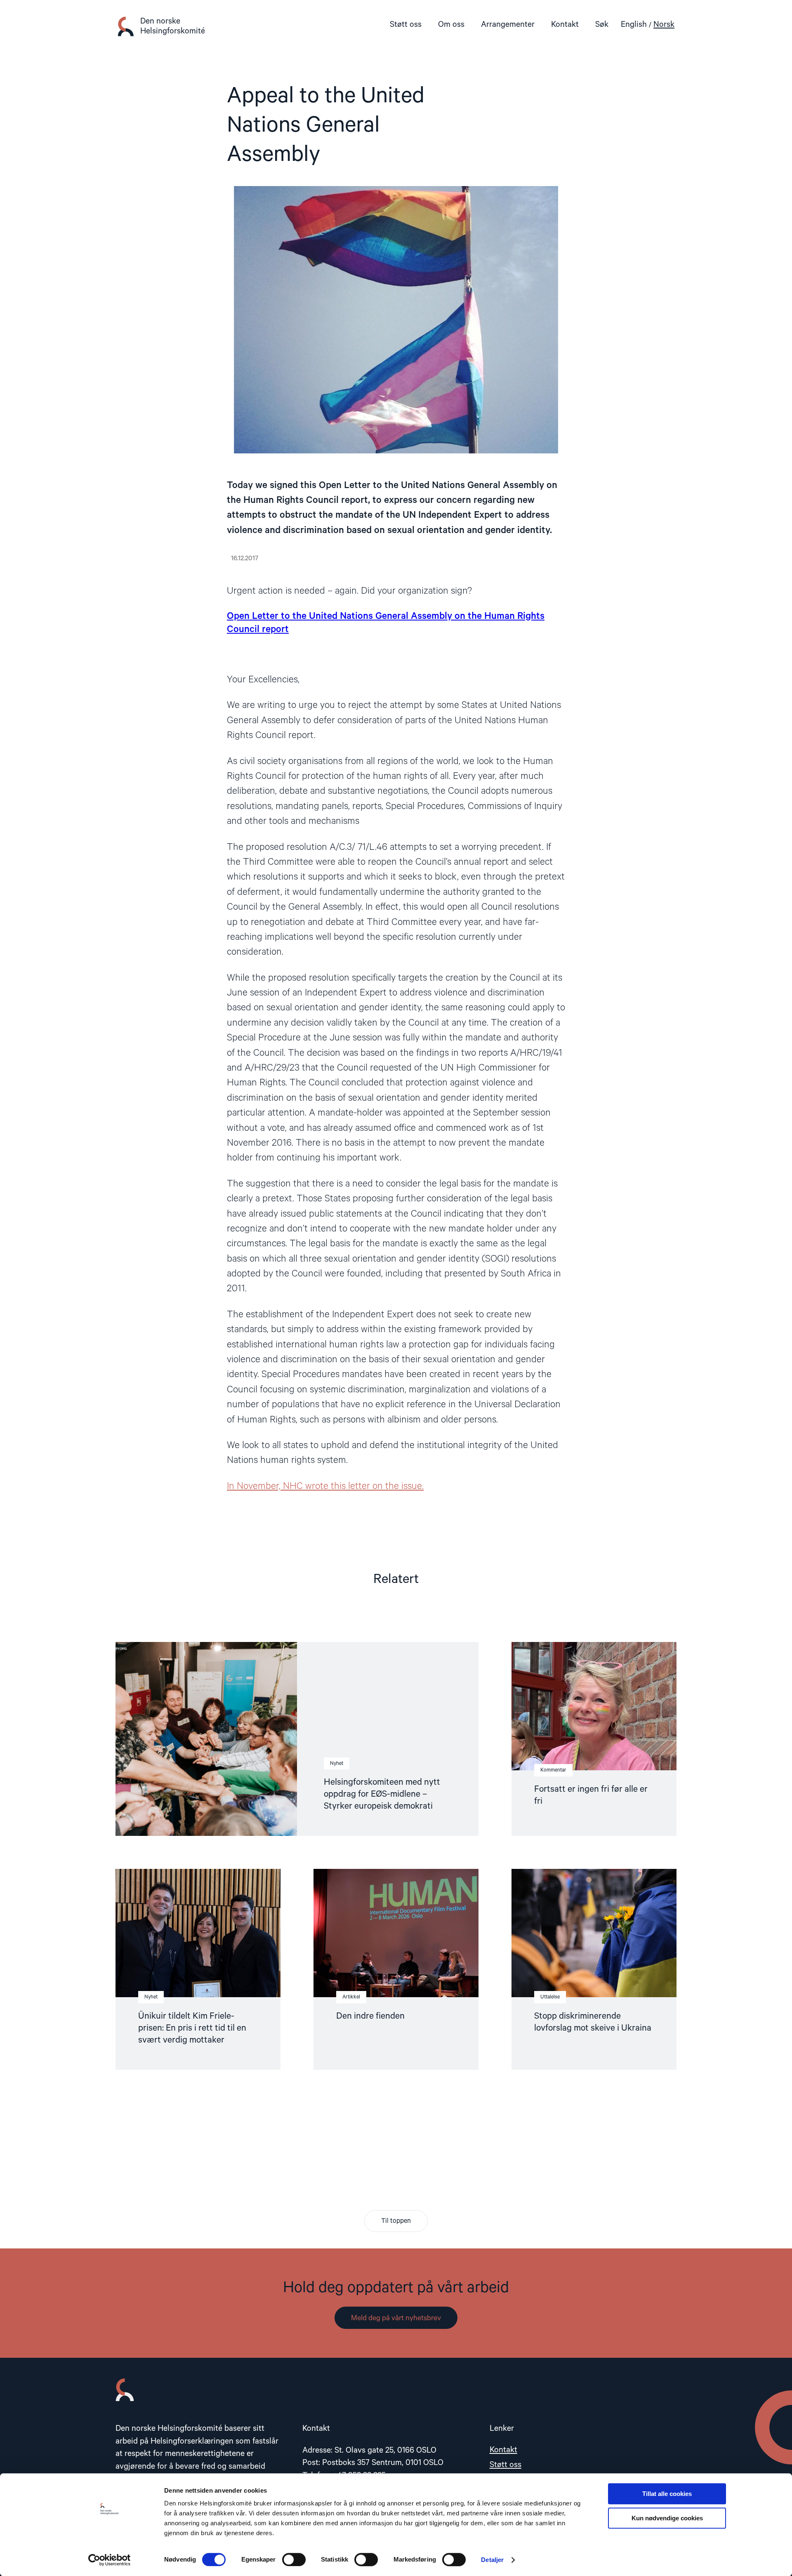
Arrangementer (508, 25)
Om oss (451, 25)
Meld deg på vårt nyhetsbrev (396, 2318)
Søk (602, 25)
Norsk (664, 25)
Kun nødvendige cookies (667, 2518)
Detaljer (492, 2560)
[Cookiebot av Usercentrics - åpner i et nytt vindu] (110, 2560)
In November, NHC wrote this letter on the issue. (325, 1486)
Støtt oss (406, 25)
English (634, 25)
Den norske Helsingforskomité (173, 26)
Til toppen (396, 2221)
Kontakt (565, 25)
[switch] (294, 2559)
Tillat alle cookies (667, 2494)
